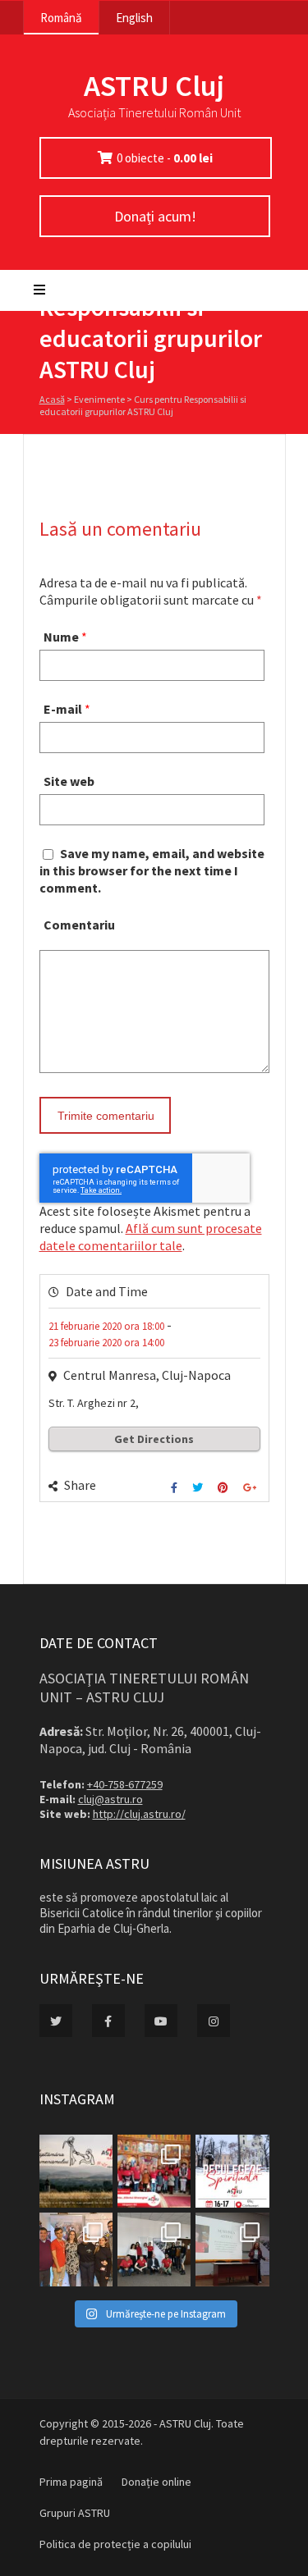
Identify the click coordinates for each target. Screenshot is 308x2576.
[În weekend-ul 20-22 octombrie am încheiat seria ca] (154, 2249)
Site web (69, 781)
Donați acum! (154, 216)
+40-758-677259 (125, 1784)
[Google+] (252, 1488)
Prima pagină (71, 2482)
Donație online (156, 2482)
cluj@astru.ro (110, 1799)
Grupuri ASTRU (75, 2513)
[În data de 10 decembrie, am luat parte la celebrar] (154, 2171)
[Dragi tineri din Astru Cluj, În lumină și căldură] (232, 2171)
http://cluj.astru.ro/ (139, 1814)
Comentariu (79, 925)
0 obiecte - (165, 158)
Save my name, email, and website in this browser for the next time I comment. (152, 870)
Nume (61, 637)
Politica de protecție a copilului (115, 2544)
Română (61, 18)
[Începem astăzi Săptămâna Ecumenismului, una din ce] (76, 2171)
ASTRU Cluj (154, 86)
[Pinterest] (225, 1488)
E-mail (63, 709)
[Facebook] (176, 1488)
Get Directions (154, 1439)
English (134, 18)
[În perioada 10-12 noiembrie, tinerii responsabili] (76, 2249)
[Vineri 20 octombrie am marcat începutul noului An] (232, 2249)
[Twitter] (200, 1488)
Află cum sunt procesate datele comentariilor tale (151, 1237)
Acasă (52, 399)
